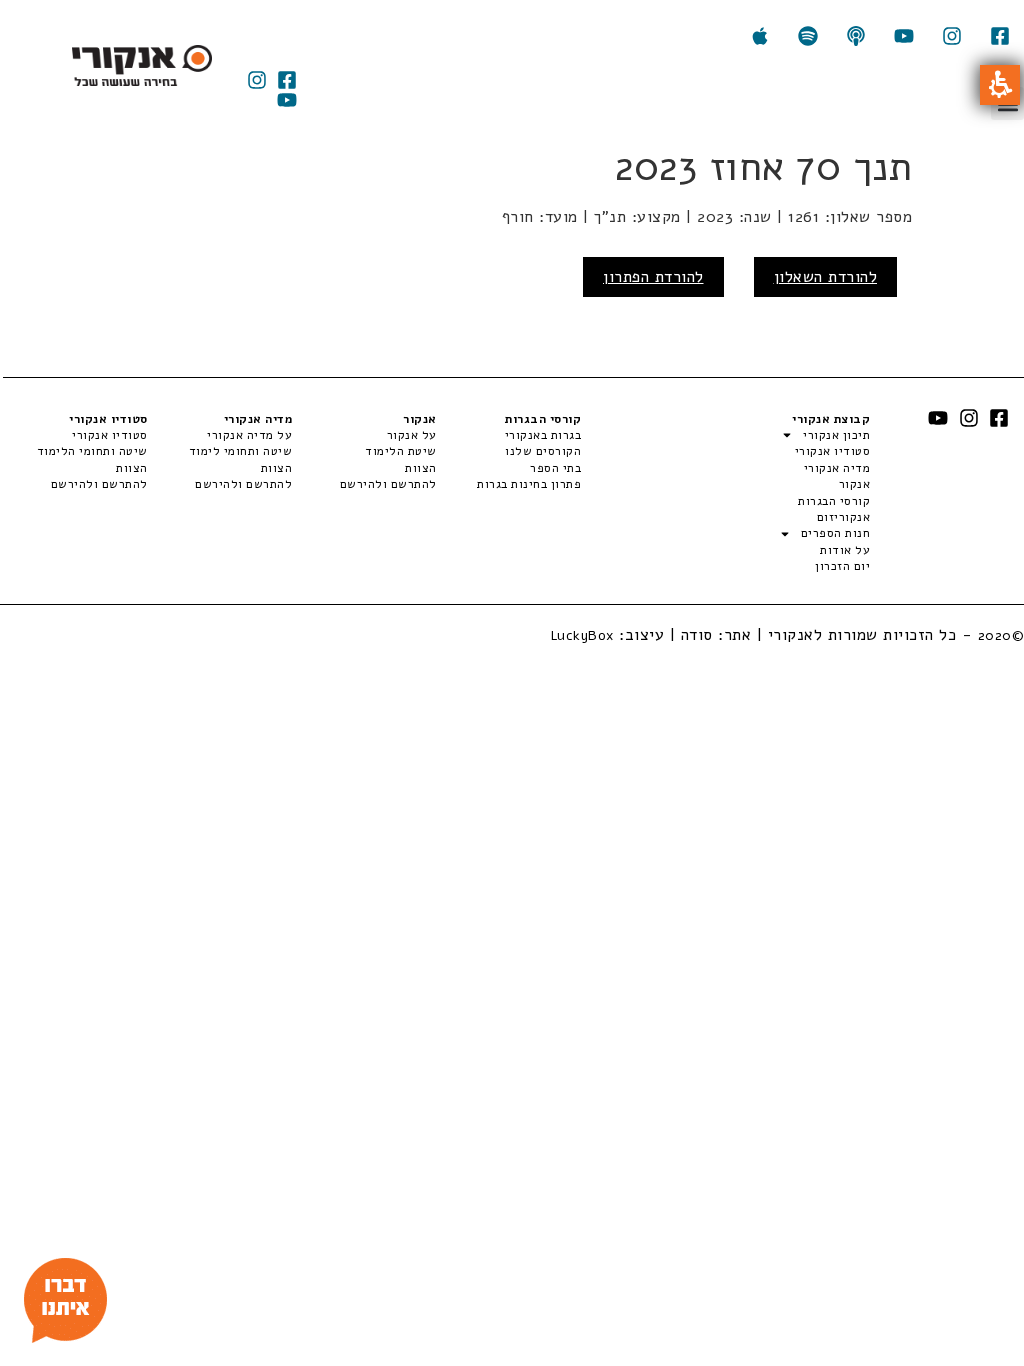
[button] (1000, 85)
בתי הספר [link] (555, 468)
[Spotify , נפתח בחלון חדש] (808, 36)
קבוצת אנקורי (831, 419)
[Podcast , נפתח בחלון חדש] (856, 36)
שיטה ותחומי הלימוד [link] (92, 451)
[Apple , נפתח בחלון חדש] (760, 36)
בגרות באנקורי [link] (543, 435)
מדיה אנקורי (837, 468)
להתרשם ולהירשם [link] (388, 484)
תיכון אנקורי (836, 435)
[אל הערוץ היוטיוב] (904, 36)
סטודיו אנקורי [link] (110, 435)
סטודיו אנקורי (832, 451)
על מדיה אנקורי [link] (249, 435)
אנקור (854, 484)
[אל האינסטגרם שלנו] (952, 36)
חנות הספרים (835, 533)
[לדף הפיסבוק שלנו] (1000, 36)
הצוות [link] (420, 468)
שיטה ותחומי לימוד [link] (240, 451)
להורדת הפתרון (653, 277)
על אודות (845, 550)
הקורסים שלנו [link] (543, 451)
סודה (697, 635)
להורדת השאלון (826, 277)
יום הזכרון (842, 566)
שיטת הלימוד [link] (400, 451)
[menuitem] (509, 435)
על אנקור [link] (411, 435)
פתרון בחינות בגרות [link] (529, 484)
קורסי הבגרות (834, 501)
